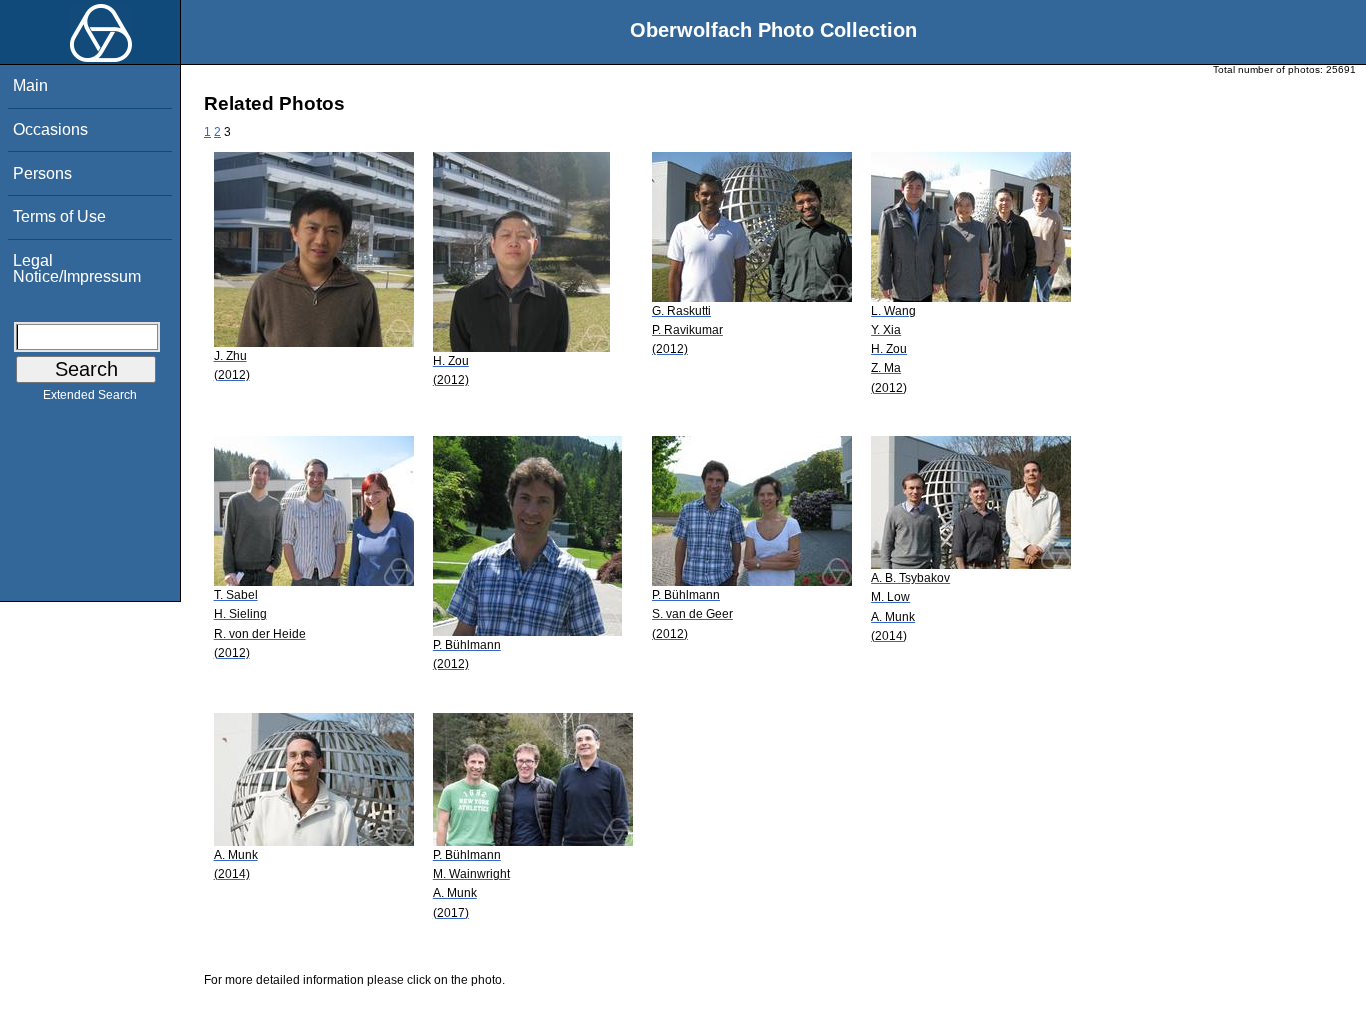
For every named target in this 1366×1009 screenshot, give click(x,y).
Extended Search (90, 395)
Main (30, 85)
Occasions (50, 129)
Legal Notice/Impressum (77, 268)
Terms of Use (59, 216)
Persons (42, 173)
